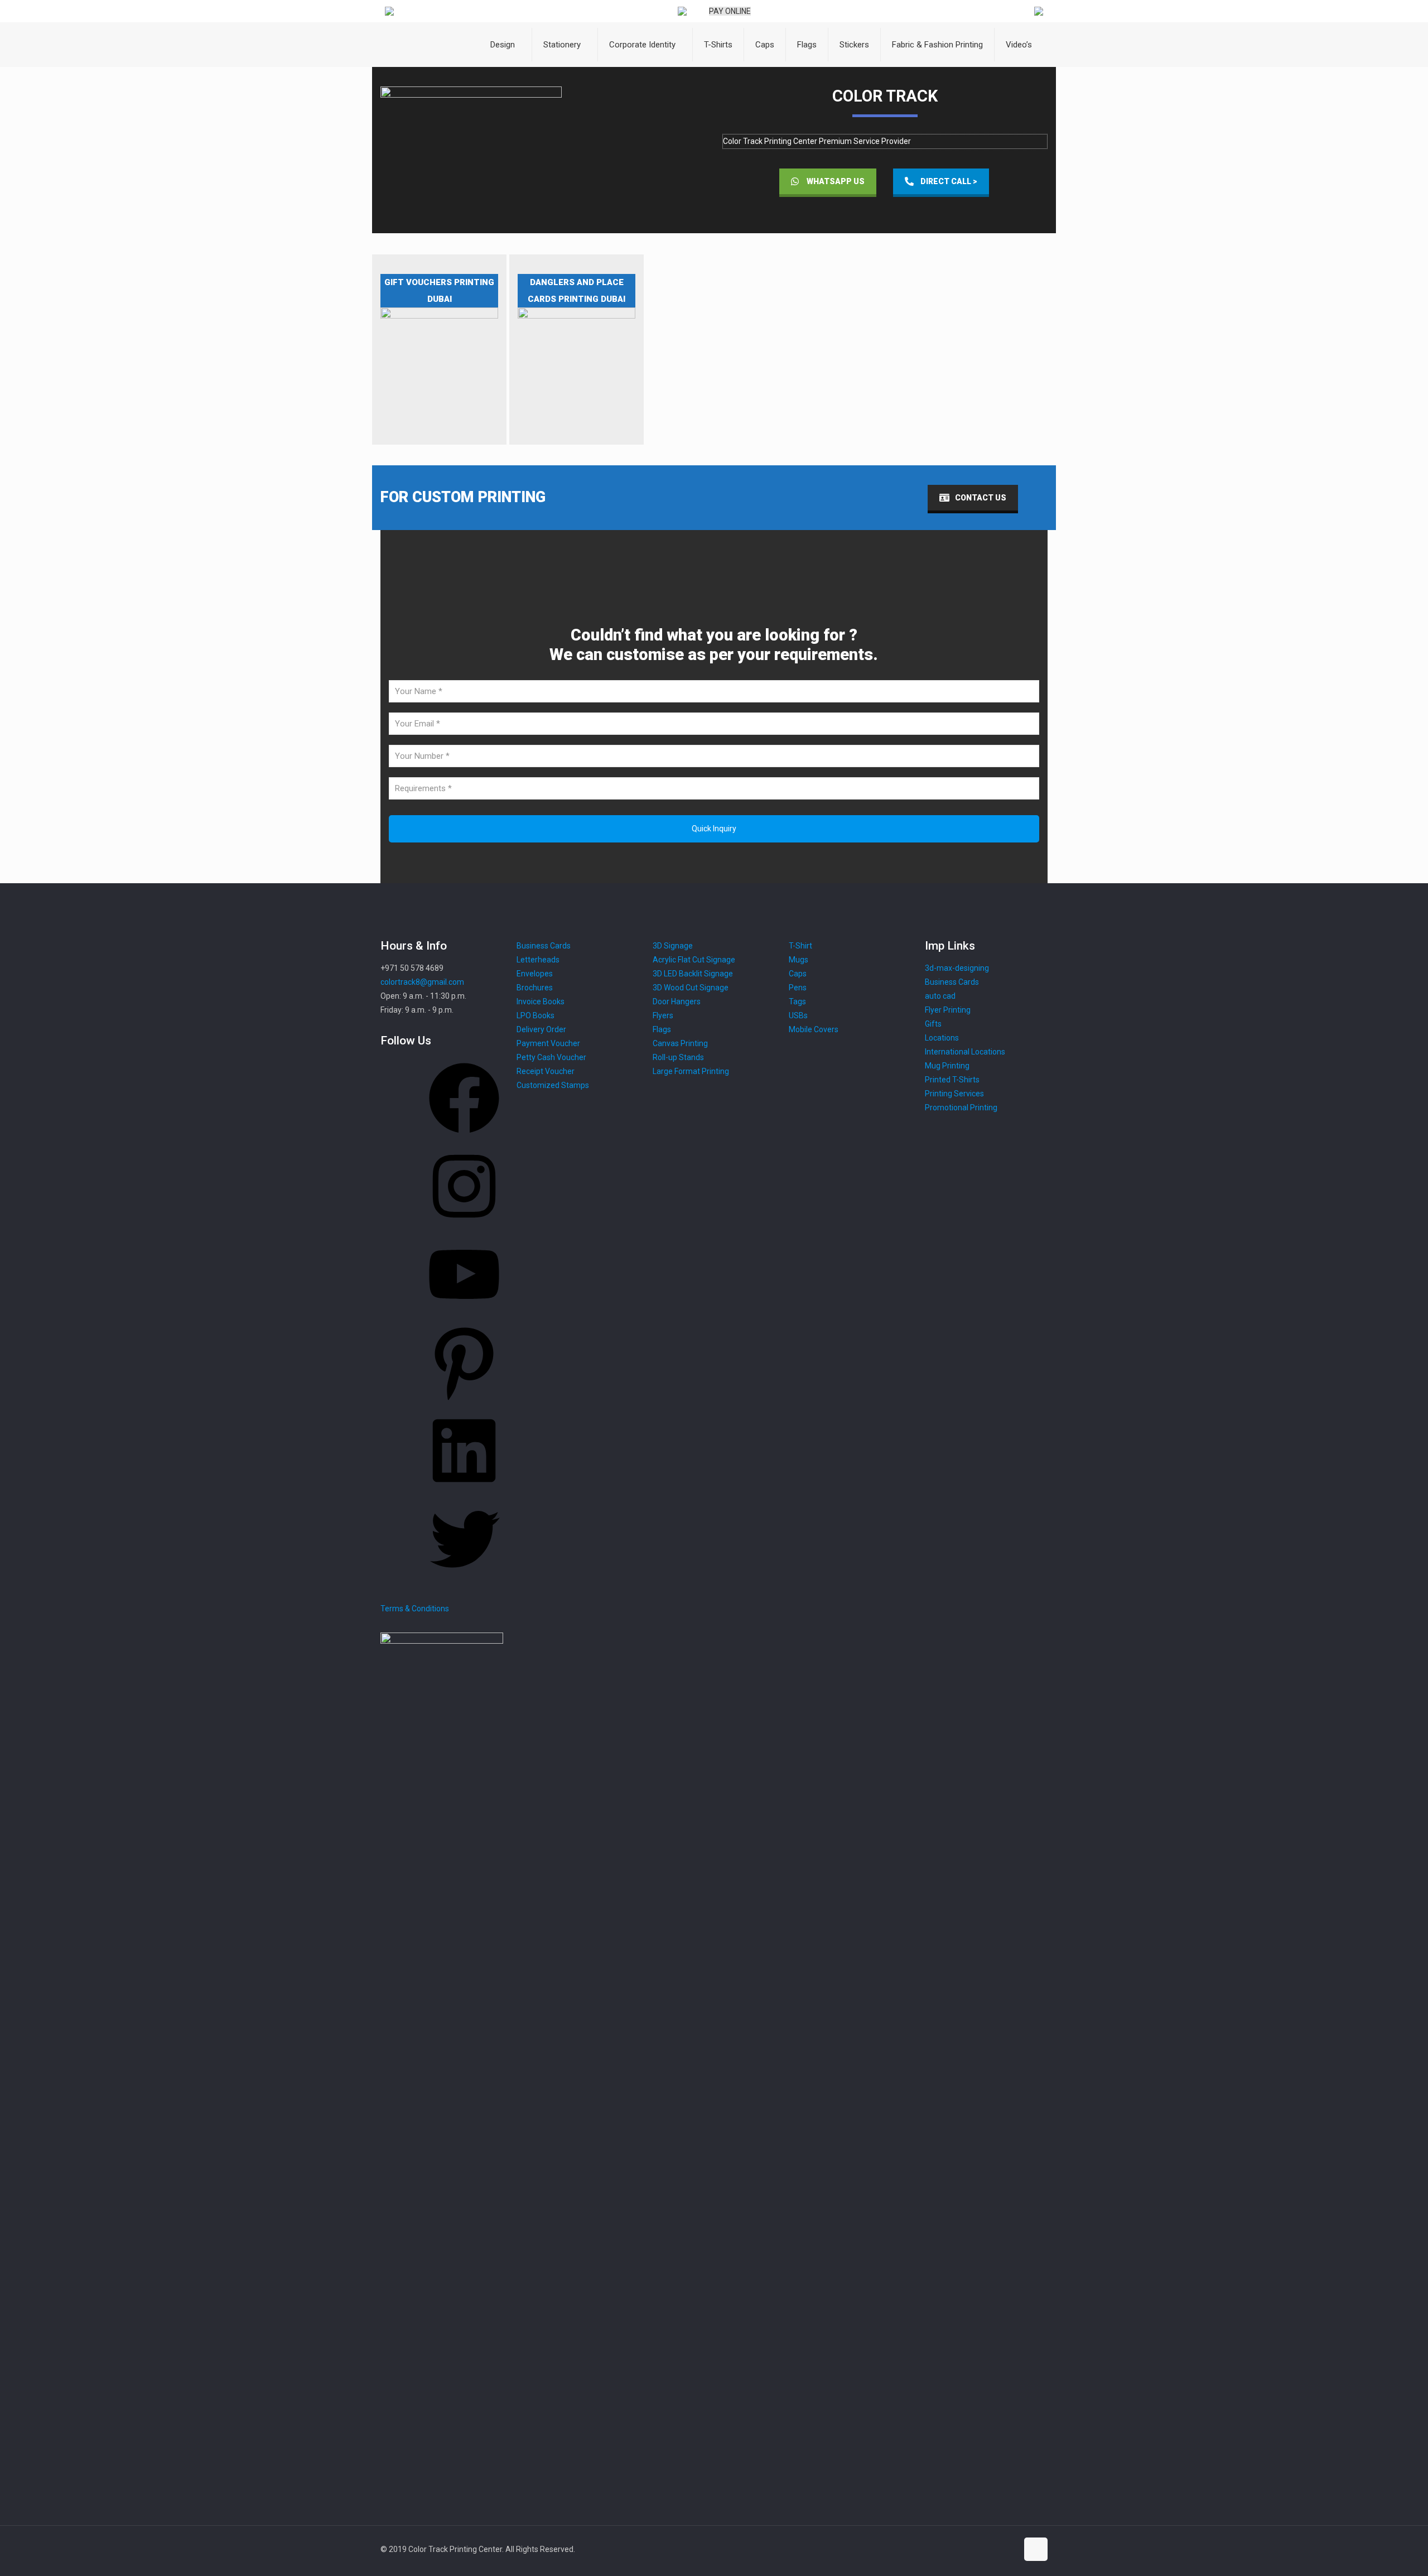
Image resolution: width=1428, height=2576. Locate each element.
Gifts (933, 1024)
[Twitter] (464, 1578)
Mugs (799, 960)
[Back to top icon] (1036, 2549)
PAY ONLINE (730, 11)
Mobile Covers (814, 1029)
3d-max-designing (957, 968)
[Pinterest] (464, 1402)
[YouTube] (464, 1313)
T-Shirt (800, 946)
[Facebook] (464, 1137)
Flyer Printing (948, 1010)
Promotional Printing (961, 1108)
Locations (942, 1038)
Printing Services (954, 1094)
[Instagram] (464, 1225)
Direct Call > (949, 181)
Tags (797, 1001)
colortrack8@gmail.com (422, 982)
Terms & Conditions (415, 1609)
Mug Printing (947, 1066)
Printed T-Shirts (952, 1080)
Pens (798, 988)
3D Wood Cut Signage (691, 988)
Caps (798, 974)
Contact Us (981, 498)
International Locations (965, 1052)
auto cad (940, 996)
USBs (798, 1015)
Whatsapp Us (836, 181)
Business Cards (952, 982)
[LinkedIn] (464, 1490)
